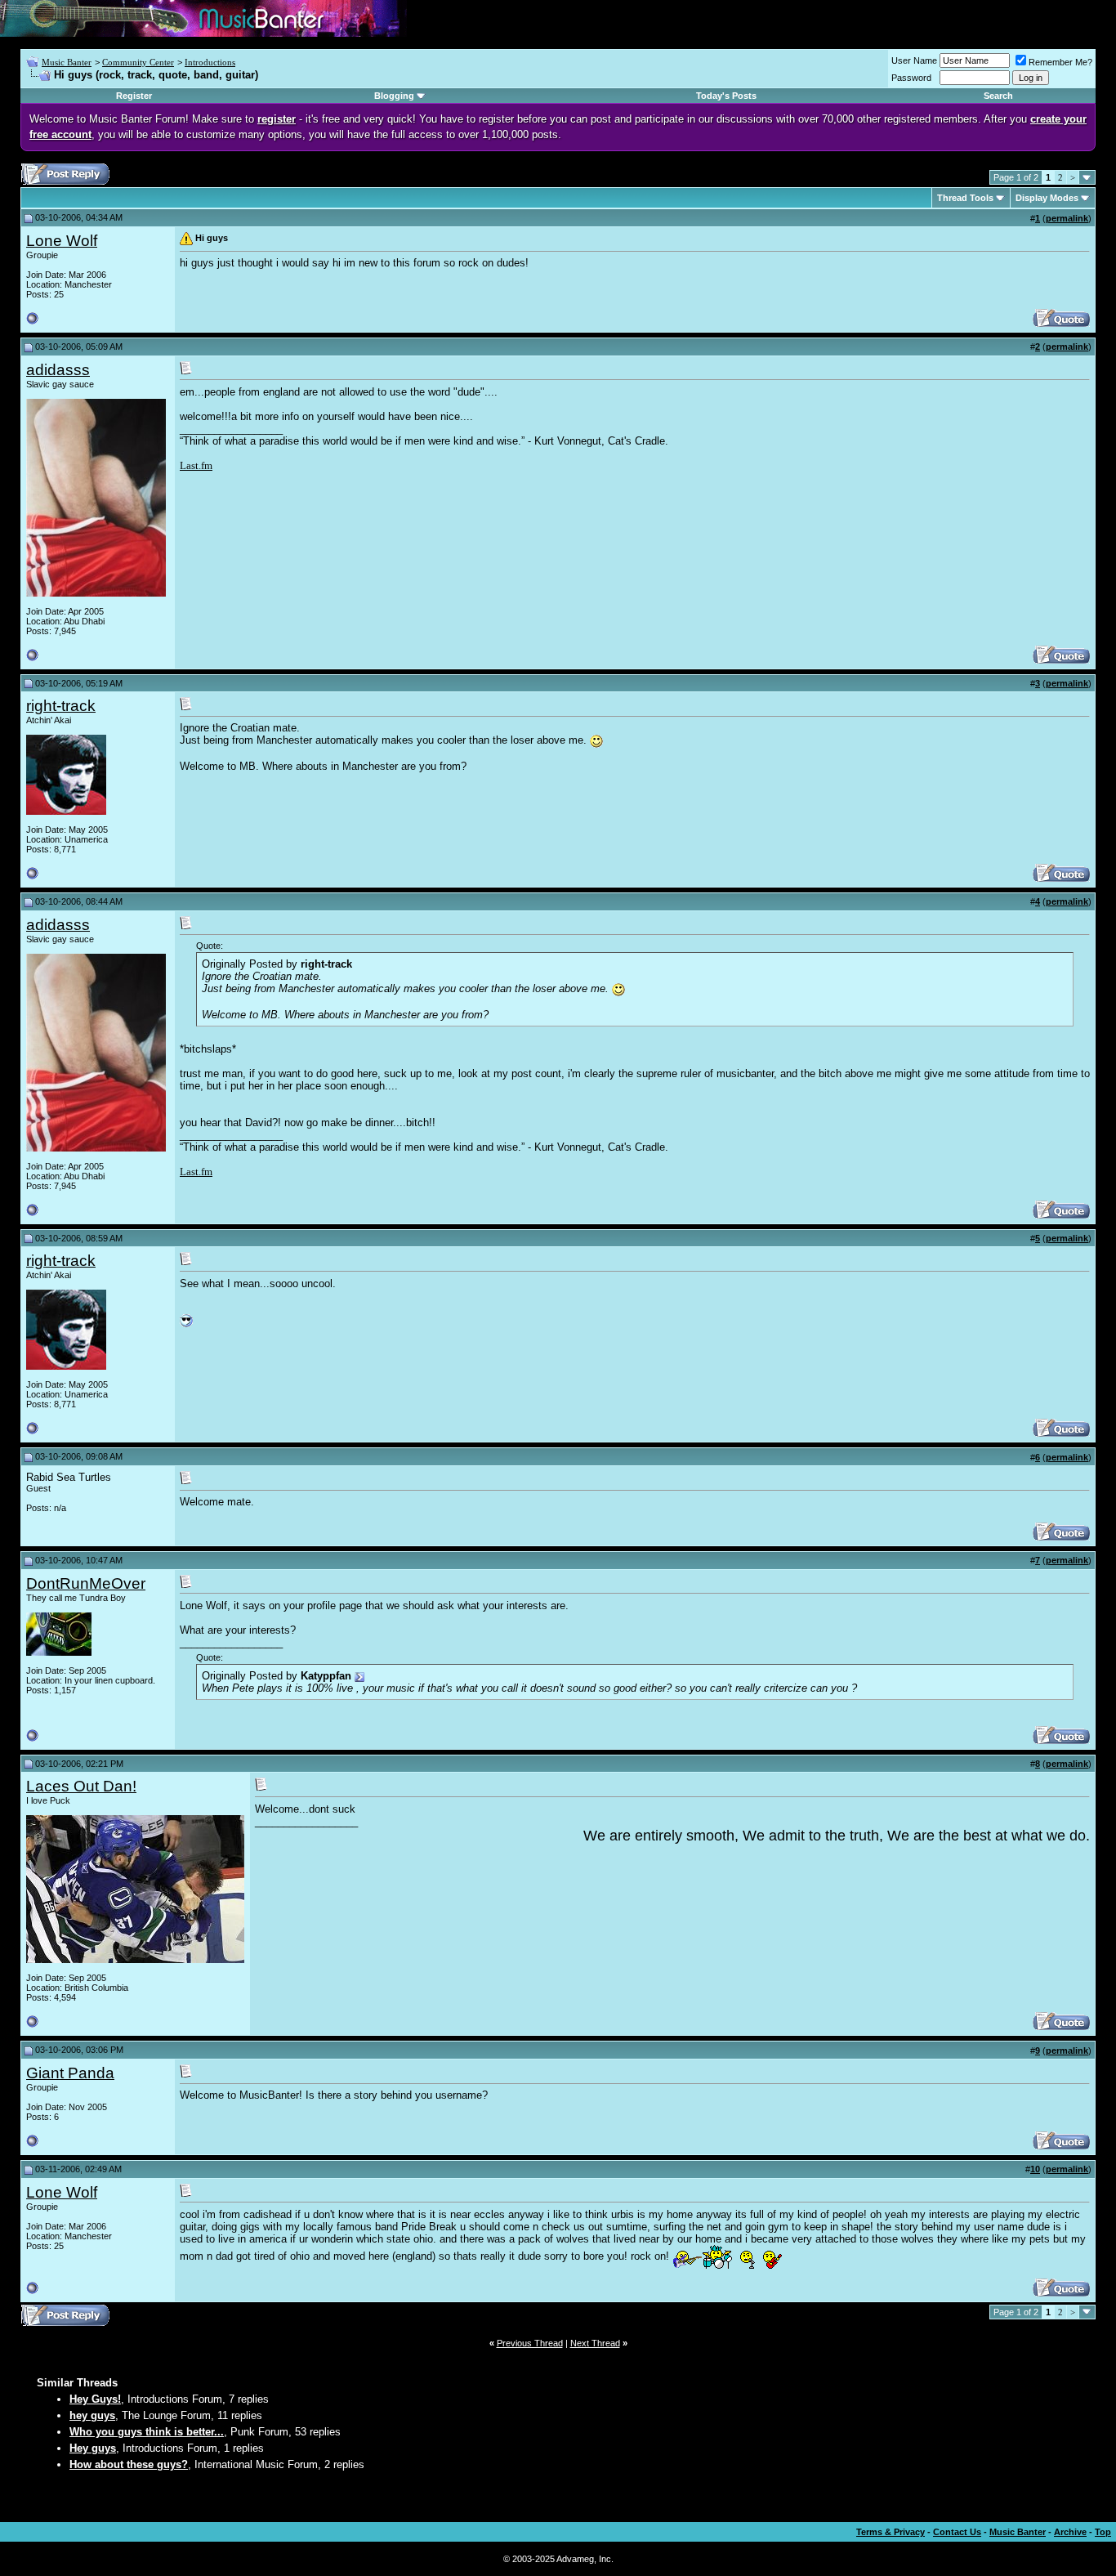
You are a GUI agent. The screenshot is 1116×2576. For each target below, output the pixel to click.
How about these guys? (129, 2464)
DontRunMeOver (86, 1583)
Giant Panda (70, 2073)
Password (911, 78)
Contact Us (957, 2532)
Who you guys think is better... (147, 2432)
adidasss (58, 370)
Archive (1070, 2532)
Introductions (210, 62)
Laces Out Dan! (81, 1786)
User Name (914, 60)
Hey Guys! (95, 2399)
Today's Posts (726, 96)
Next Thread (595, 2343)
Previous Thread (530, 2343)
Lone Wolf (62, 241)
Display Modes (1047, 198)
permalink (1067, 218)
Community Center (138, 62)
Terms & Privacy (891, 2532)
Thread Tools (965, 198)
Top (1103, 2532)
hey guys (92, 2415)
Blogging (394, 96)
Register (134, 96)
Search (998, 96)
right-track (61, 706)
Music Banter (67, 62)
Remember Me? (1060, 62)
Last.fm (196, 465)
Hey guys (93, 2448)
